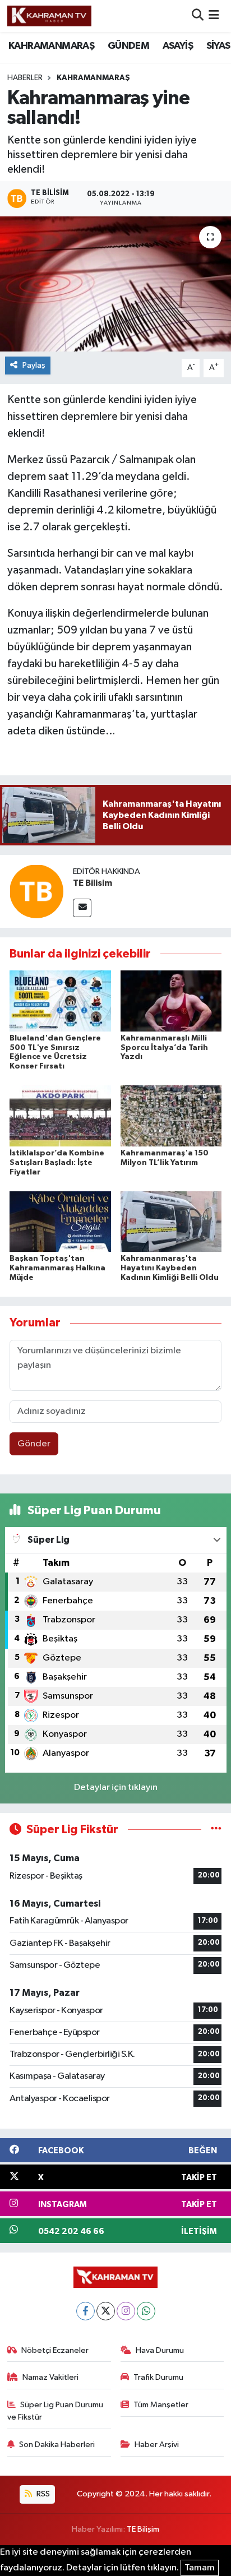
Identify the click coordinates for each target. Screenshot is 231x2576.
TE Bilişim (143, 2529)
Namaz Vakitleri (50, 2377)
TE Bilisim (93, 883)
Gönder (34, 1444)
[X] (106, 2311)
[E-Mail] (82, 908)
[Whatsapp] (146, 2311)
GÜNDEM (128, 46)
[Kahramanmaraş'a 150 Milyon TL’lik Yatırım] (171, 1116)
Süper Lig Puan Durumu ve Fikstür (56, 2411)
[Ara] (198, 16)
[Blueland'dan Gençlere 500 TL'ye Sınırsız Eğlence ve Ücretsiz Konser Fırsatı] (60, 1000)
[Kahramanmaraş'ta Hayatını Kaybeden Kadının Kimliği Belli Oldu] (171, 1221)
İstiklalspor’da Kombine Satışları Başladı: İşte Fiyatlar (57, 1163)
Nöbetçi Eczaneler (55, 2350)
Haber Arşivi (157, 2445)
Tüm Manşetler (161, 2405)
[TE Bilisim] (36, 891)
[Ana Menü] (214, 16)
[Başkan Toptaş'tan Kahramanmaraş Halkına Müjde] (60, 1221)
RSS (42, 2494)
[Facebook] (86, 2311)
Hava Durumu (160, 2350)
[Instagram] (126, 2311)
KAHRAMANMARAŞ (51, 46)
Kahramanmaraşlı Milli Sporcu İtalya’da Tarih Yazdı (164, 1048)
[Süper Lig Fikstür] (216, 1830)
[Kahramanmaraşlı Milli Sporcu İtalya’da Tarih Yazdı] (171, 1000)
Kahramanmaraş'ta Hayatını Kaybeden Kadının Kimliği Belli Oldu (170, 1268)
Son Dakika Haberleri (57, 2445)
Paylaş (34, 365)
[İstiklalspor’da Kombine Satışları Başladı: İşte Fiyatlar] (60, 1116)
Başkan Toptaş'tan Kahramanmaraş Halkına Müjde (57, 1268)
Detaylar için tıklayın (116, 1788)
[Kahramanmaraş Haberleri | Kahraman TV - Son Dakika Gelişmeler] (49, 16)
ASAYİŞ (178, 46)
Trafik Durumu (158, 2377)
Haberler (25, 78)
